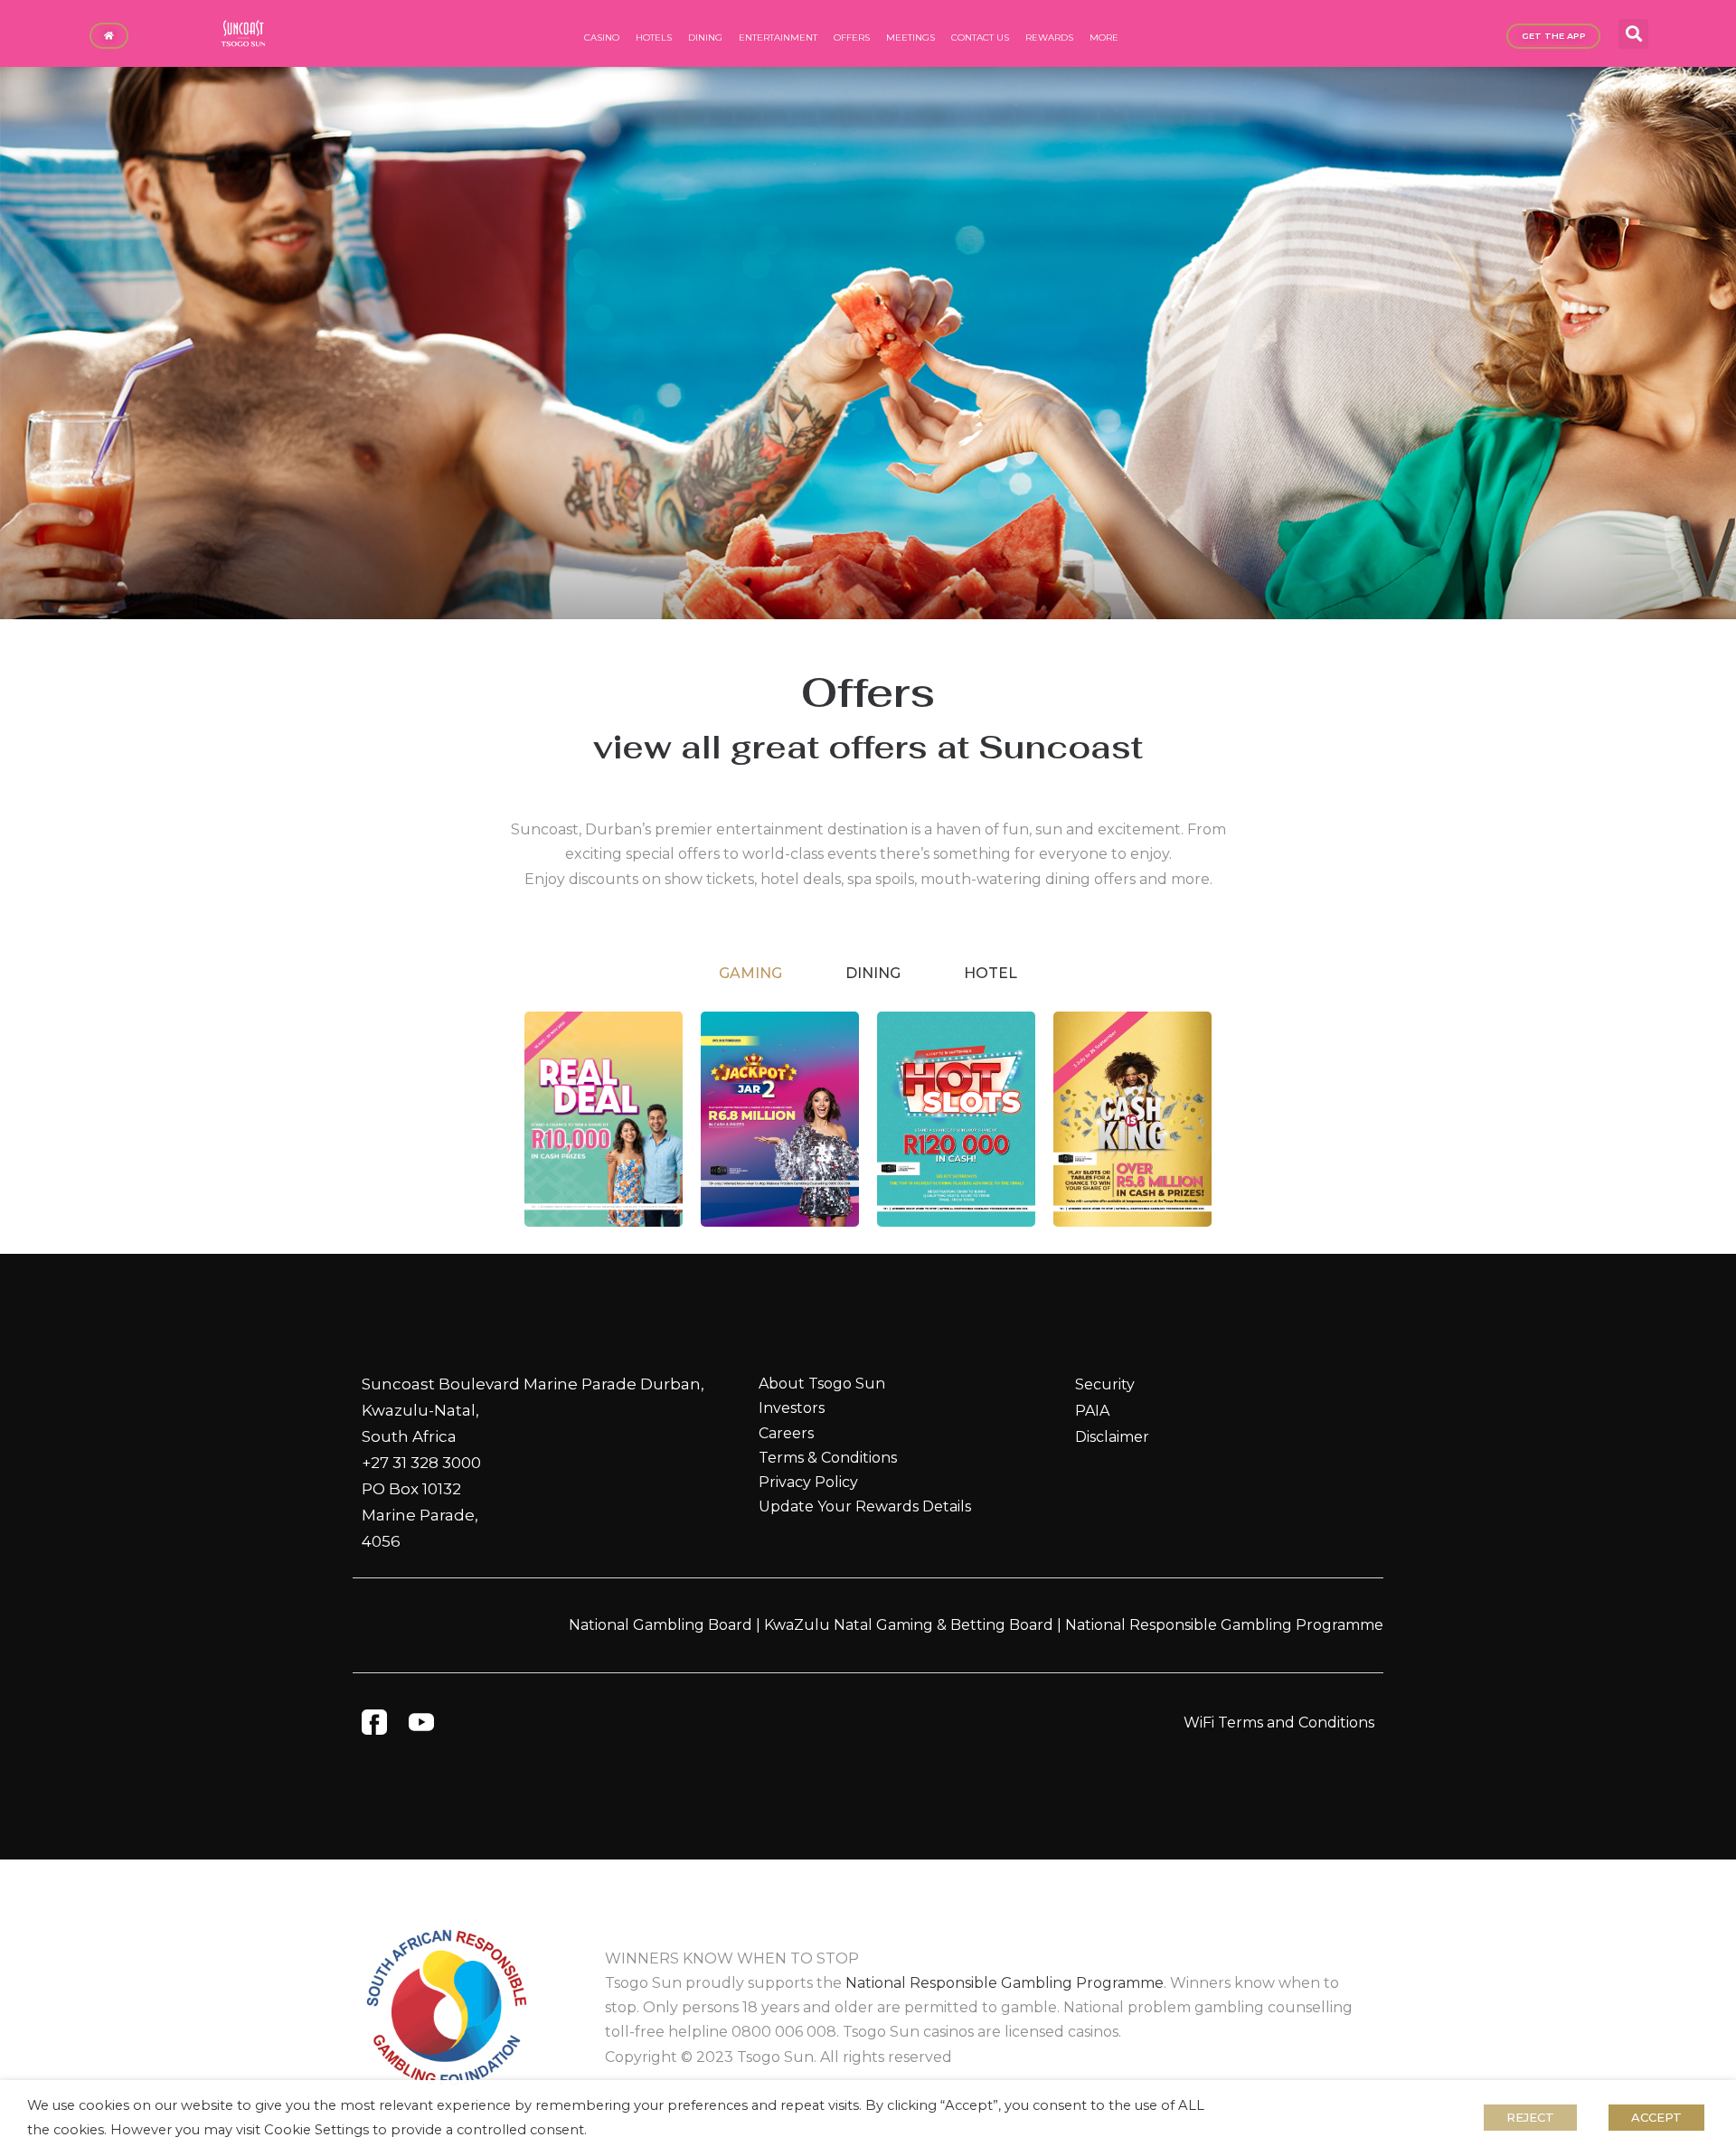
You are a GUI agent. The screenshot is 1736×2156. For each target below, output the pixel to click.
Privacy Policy (808, 1482)
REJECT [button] (1530, 2117)
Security (1105, 1384)
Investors (792, 1408)
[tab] (750, 974)
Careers (786, 1433)
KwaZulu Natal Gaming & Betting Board (909, 1625)
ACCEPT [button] (1656, 2117)
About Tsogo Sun (822, 1384)
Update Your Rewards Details (865, 1506)
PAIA (1092, 1411)
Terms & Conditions (828, 1458)
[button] (1633, 34)
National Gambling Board (660, 1625)
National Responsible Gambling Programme (1224, 1625)
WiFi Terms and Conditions (1279, 1723)
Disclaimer (1112, 1437)
